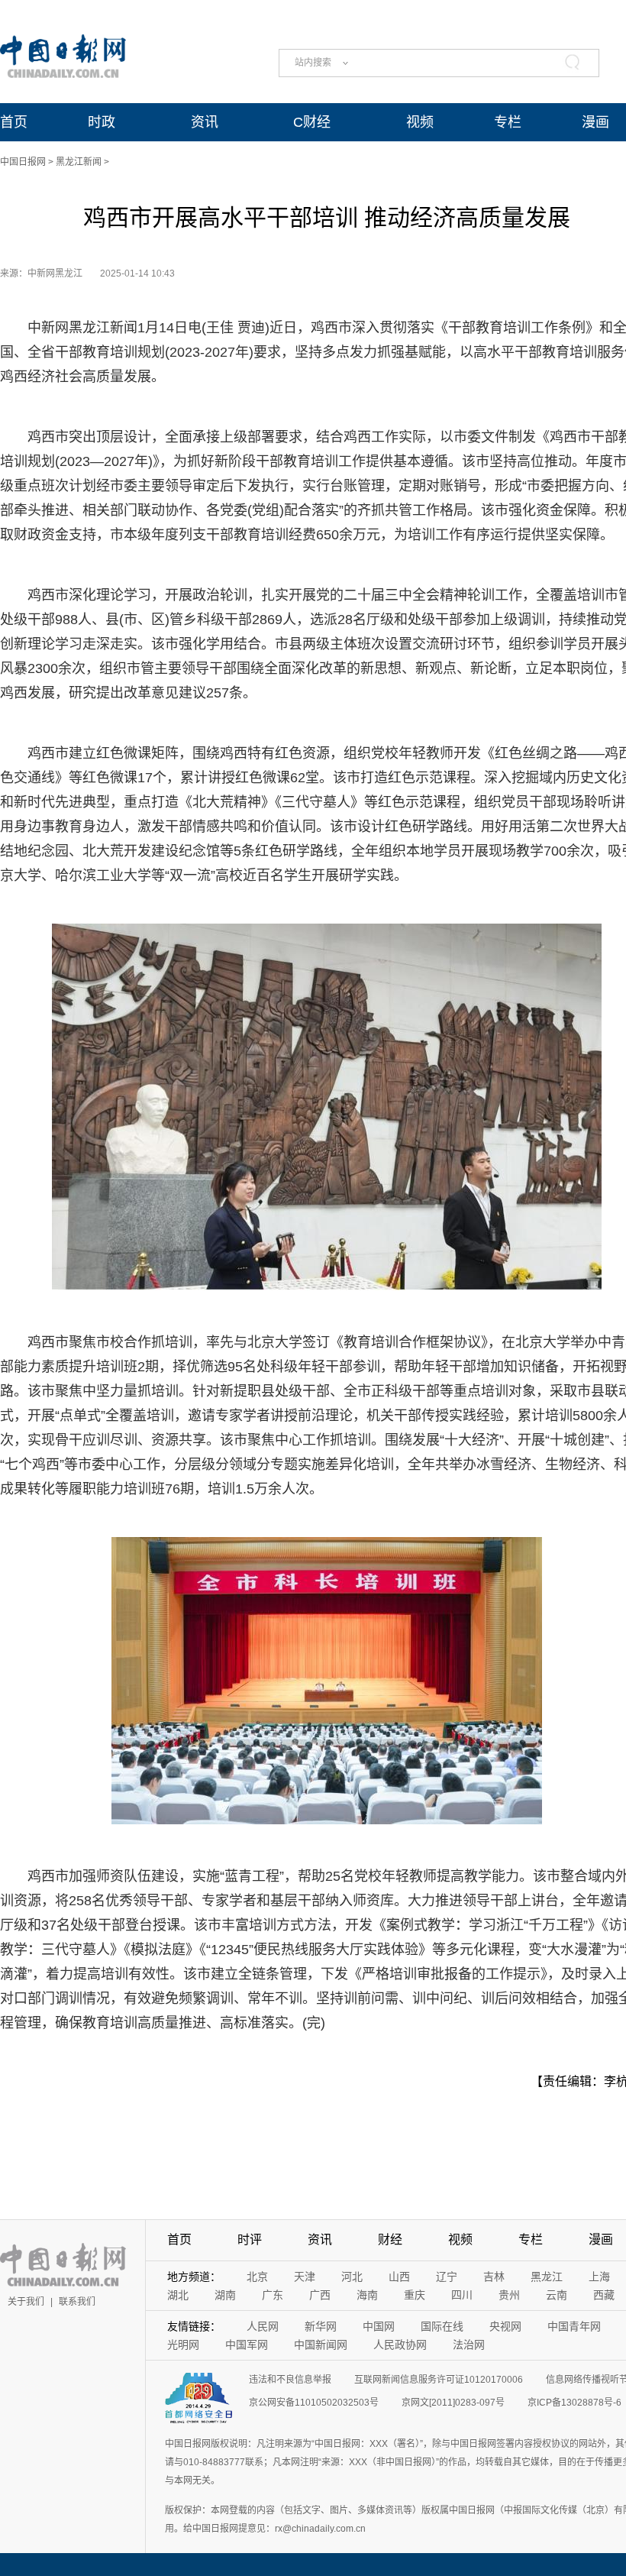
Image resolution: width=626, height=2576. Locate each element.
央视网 (505, 2326)
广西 (320, 2295)
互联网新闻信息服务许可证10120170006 (439, 2380)
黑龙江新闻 (79, 162)
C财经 (312, 122)
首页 (14, 122)
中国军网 (247, 2345)
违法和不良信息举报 (290, 2380)
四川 (462, 2295)
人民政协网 (400, 2345)
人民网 (263, 2326)
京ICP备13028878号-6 (574, 2403)
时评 (250, 2239)
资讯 (205, 122)
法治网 (469, 2345)
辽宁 (447, 2277)
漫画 (595, 122)
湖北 (178, 2295)
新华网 (321, 2326)
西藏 (604, 2295)
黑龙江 (547, 2277)
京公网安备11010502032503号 (314, 2403)
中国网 (379, 2326)
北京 (257, 2277)
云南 (557, 2295)
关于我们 (26, 2302)
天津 (305, 2277)
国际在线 (442, 2326)
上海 (599, 2277)
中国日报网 (23, 162)
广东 (273, 2295)
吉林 (494, 2277)
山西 (399, 2277)
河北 (352, 2277)
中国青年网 (574, 2326)
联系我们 (77, 2302)
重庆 (415, 2295)
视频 (420, 122)
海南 (367, 2295)
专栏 (508, 122)
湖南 (225, 2295)
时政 (102, 122)
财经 (390, 2239)
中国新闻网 (321, 2345)
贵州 (509, 2295)
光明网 (183, 2345)
